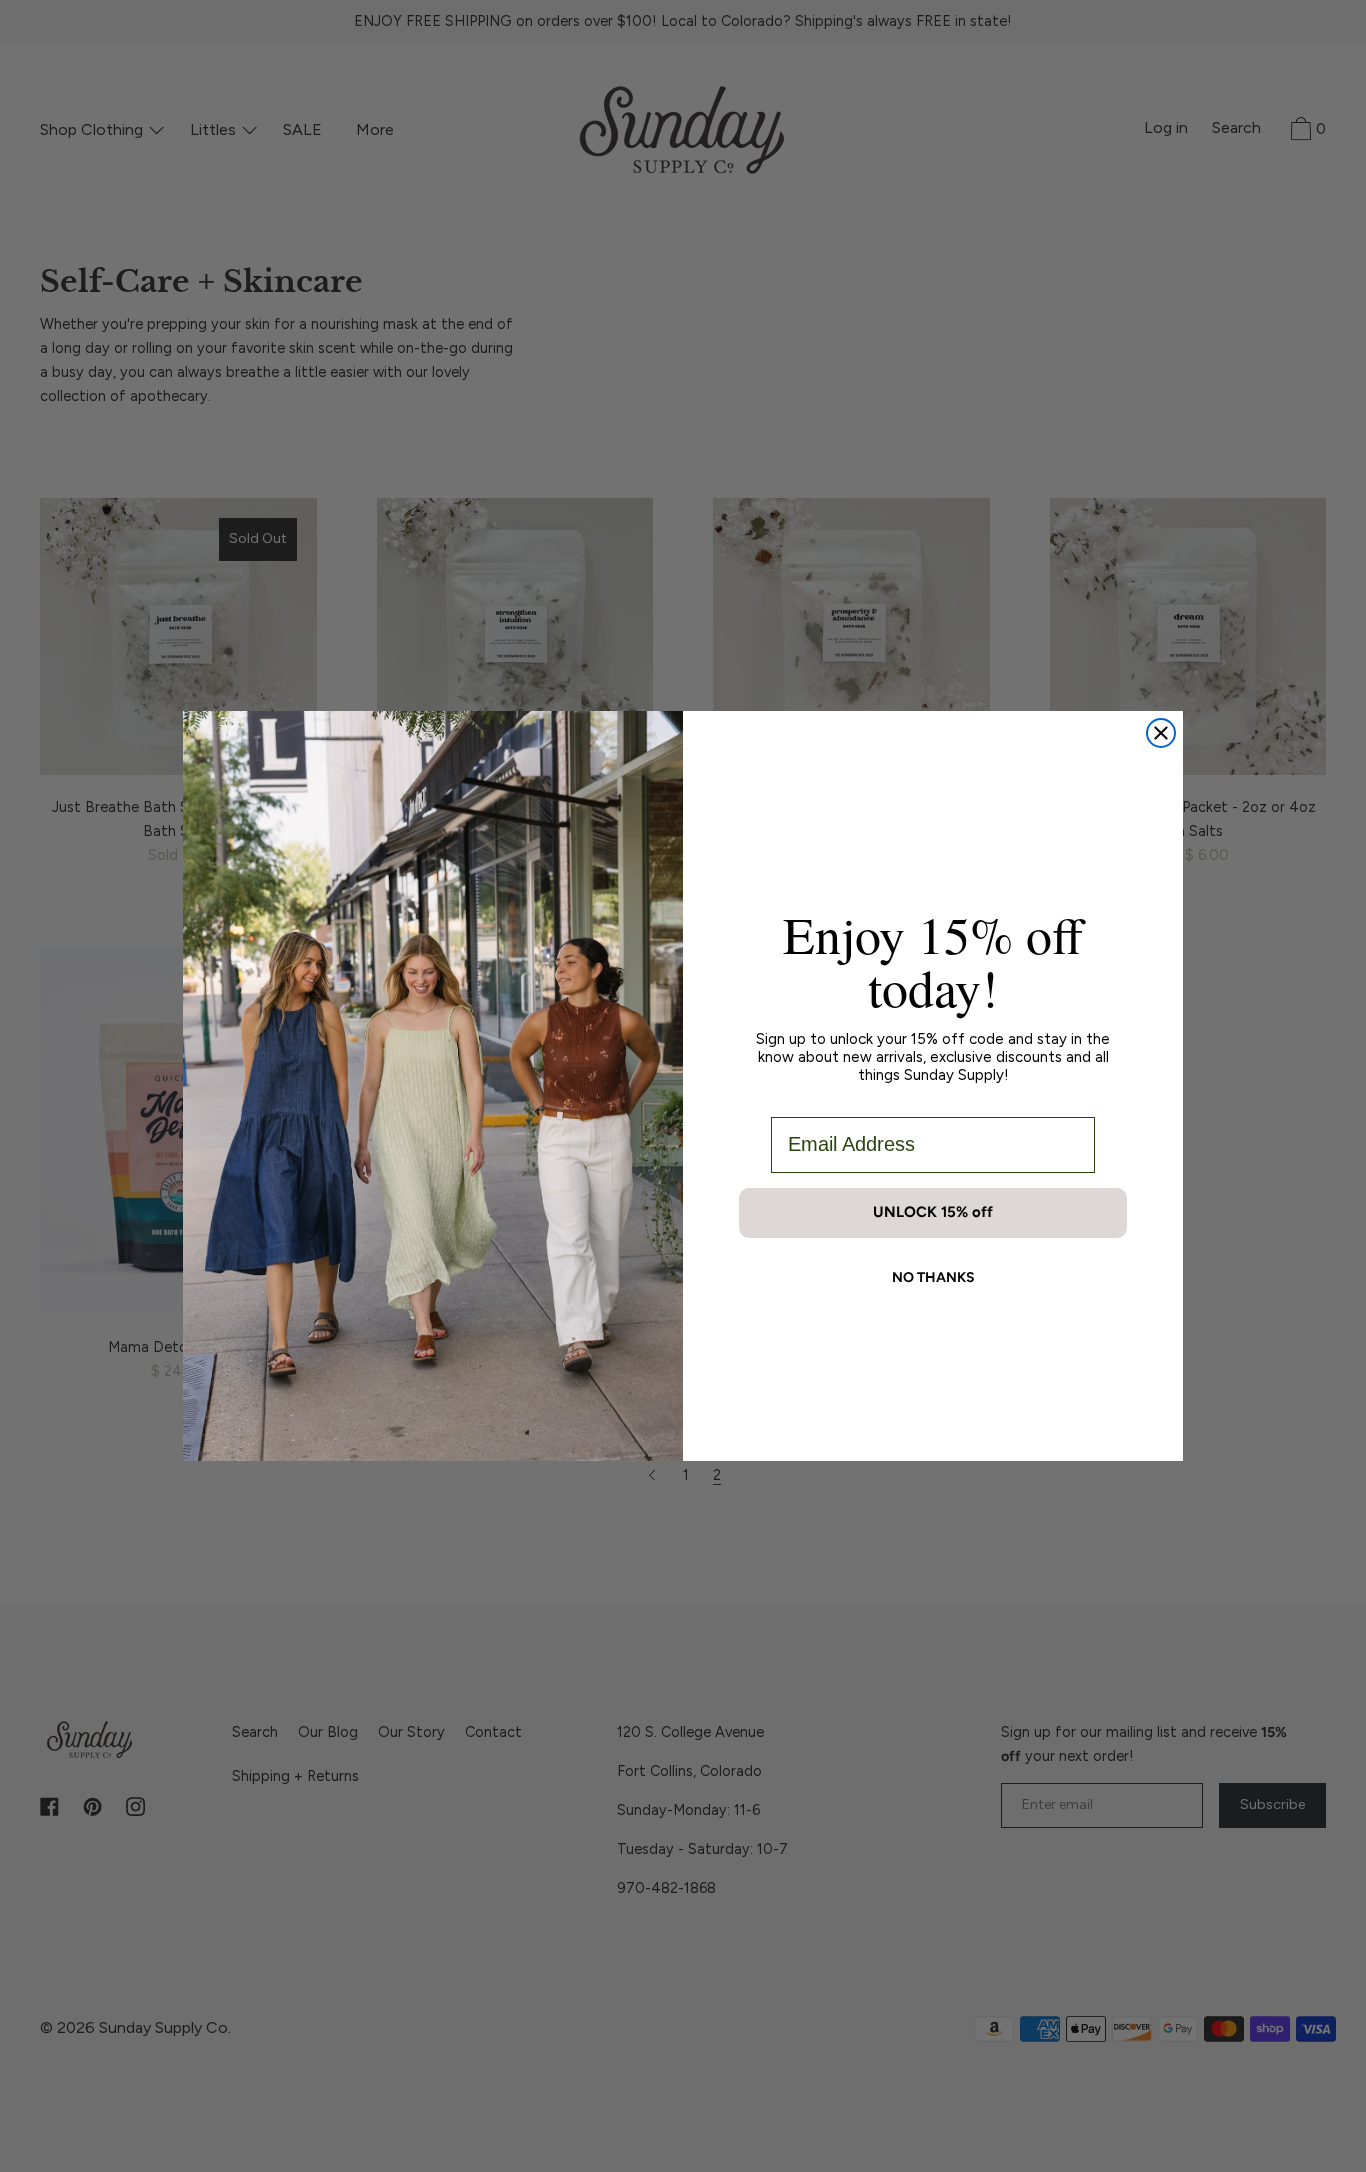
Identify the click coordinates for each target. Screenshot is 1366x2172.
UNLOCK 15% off (933, 1212)
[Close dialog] (1161, 733)
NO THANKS (933, 1277)
